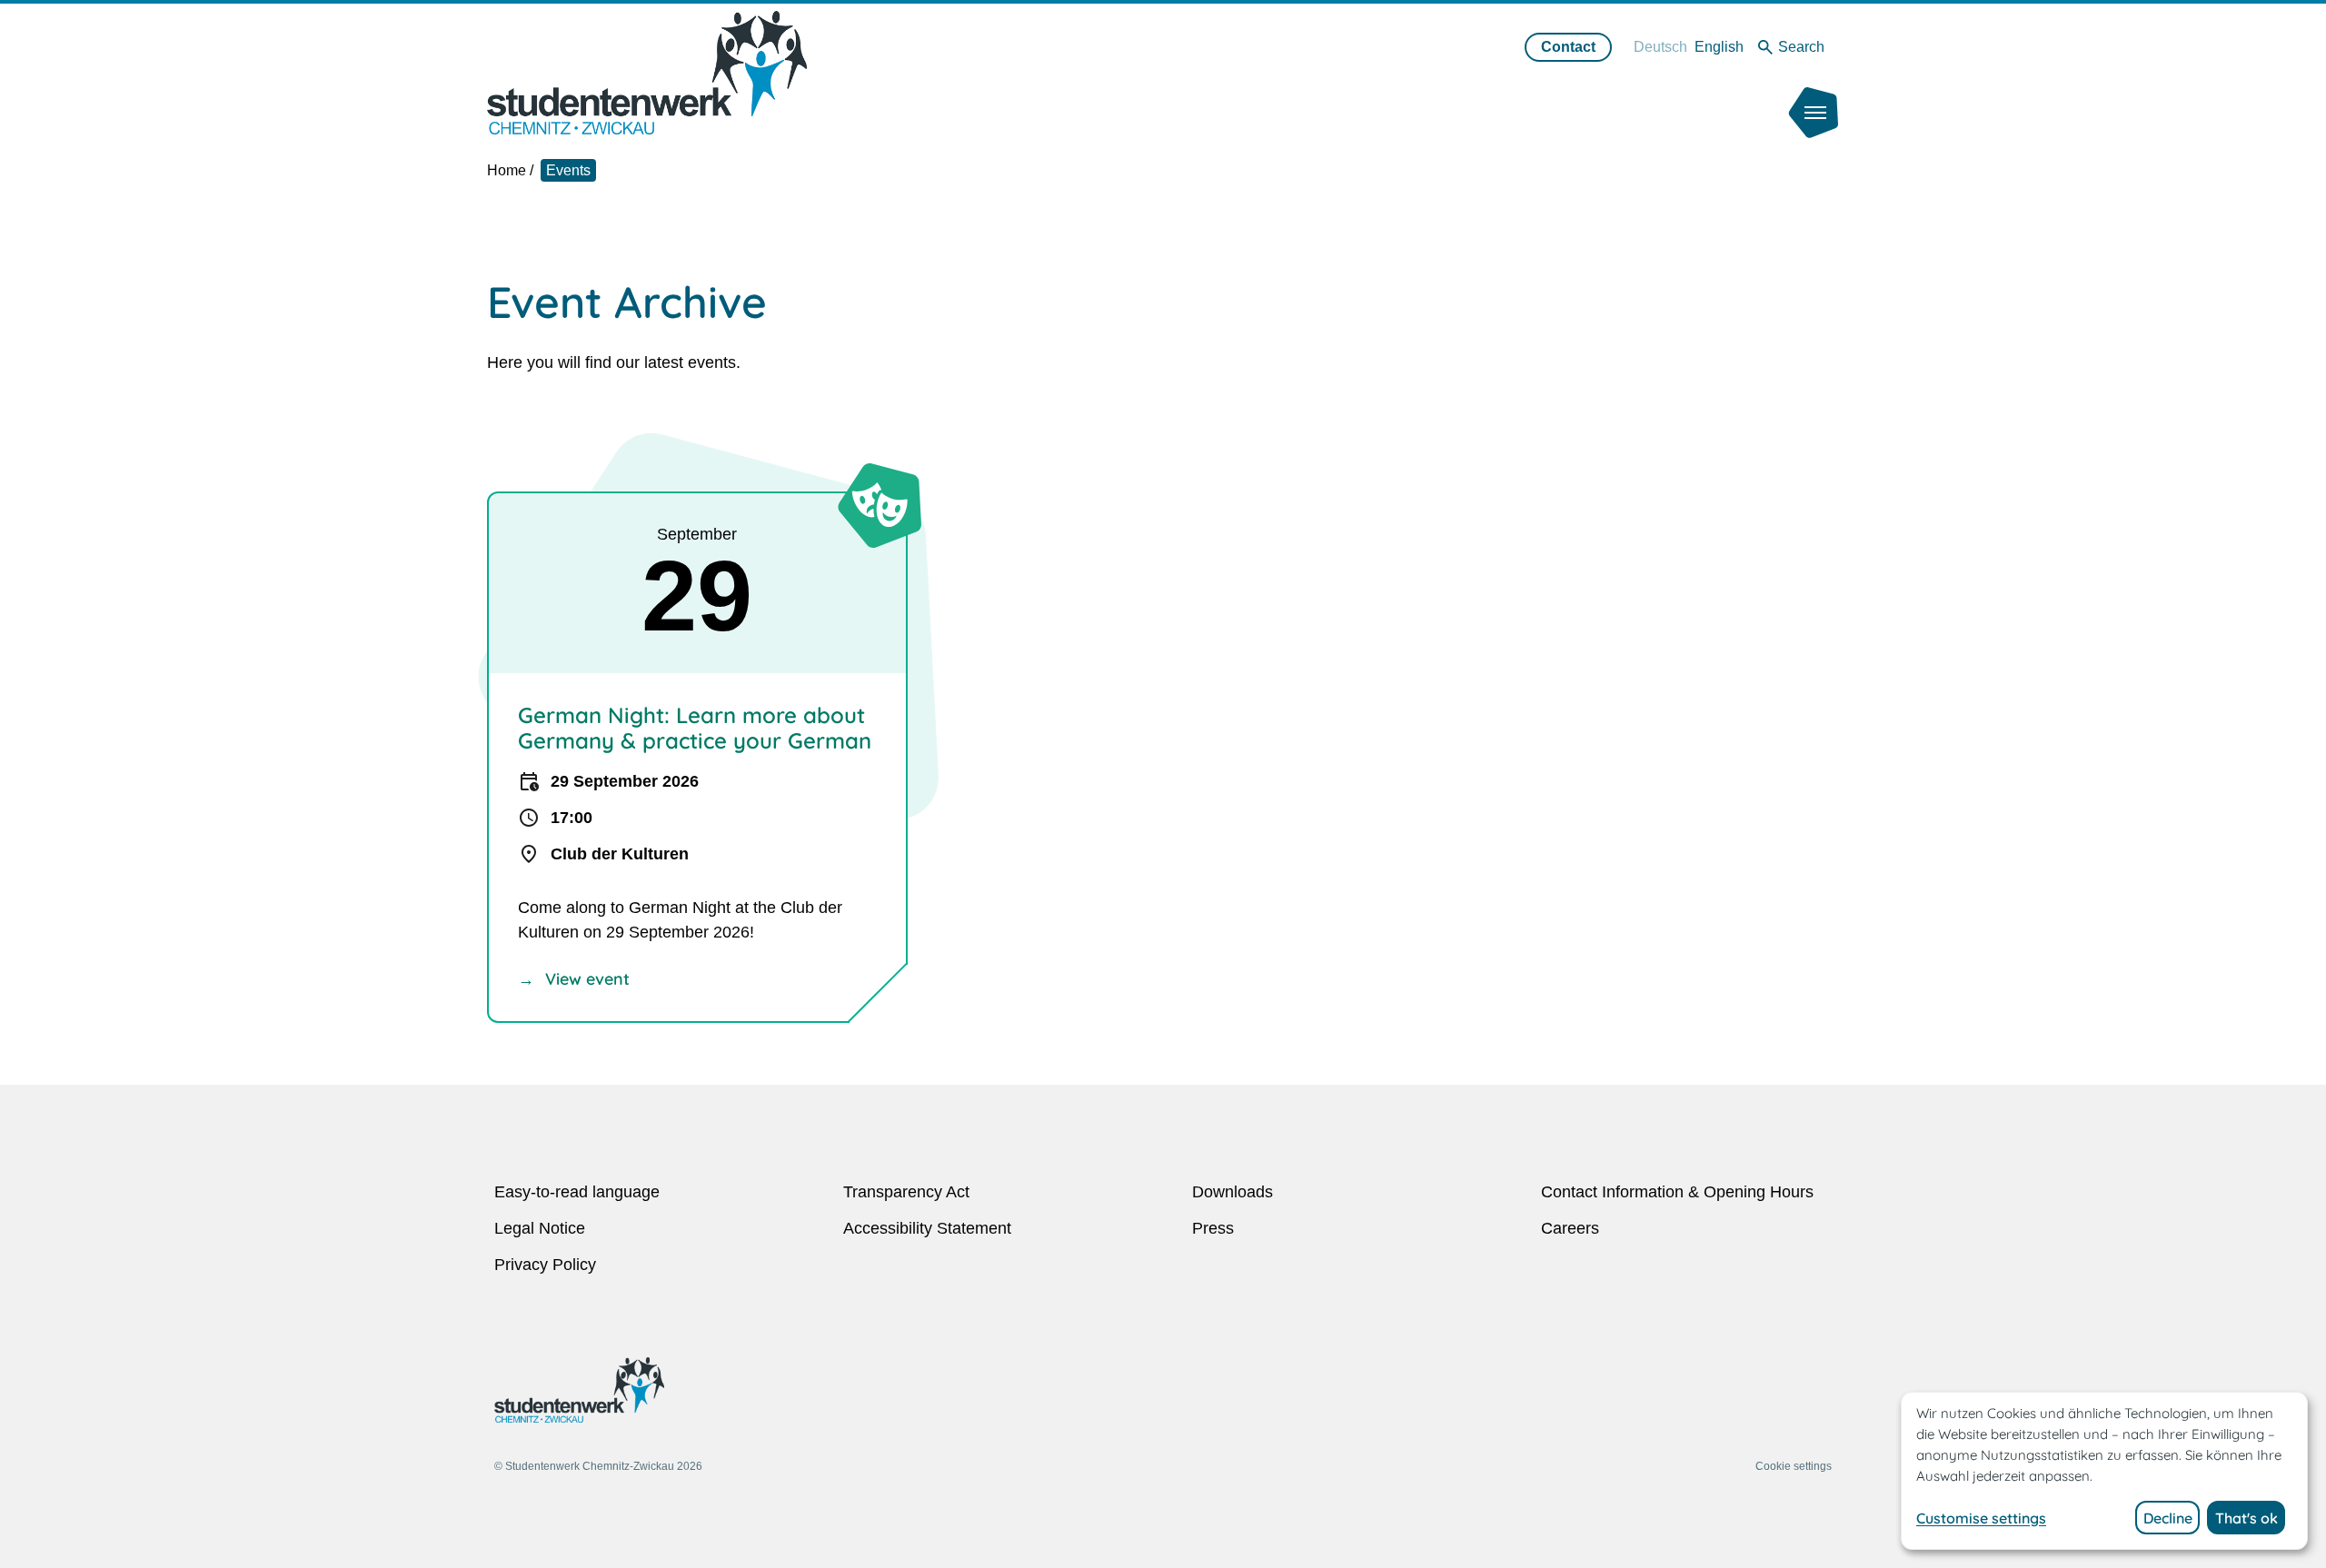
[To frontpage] (647, 72)
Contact (1568, 47)
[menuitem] (1660, 47)
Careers (1570, 1228)
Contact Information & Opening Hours (1677, 1192)
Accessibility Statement (927, 1228)
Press (1213, 1228)
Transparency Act (906, 1192)
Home (507, 170)
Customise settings (1981, 1518)
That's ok (2246, 1518)
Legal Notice (540, 1228)
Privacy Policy (545, 1265)
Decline (2168, 1518)
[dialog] (2104, 1471)
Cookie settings (1794, 1466)
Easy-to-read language (577, 1192)
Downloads (1233, 1192)
